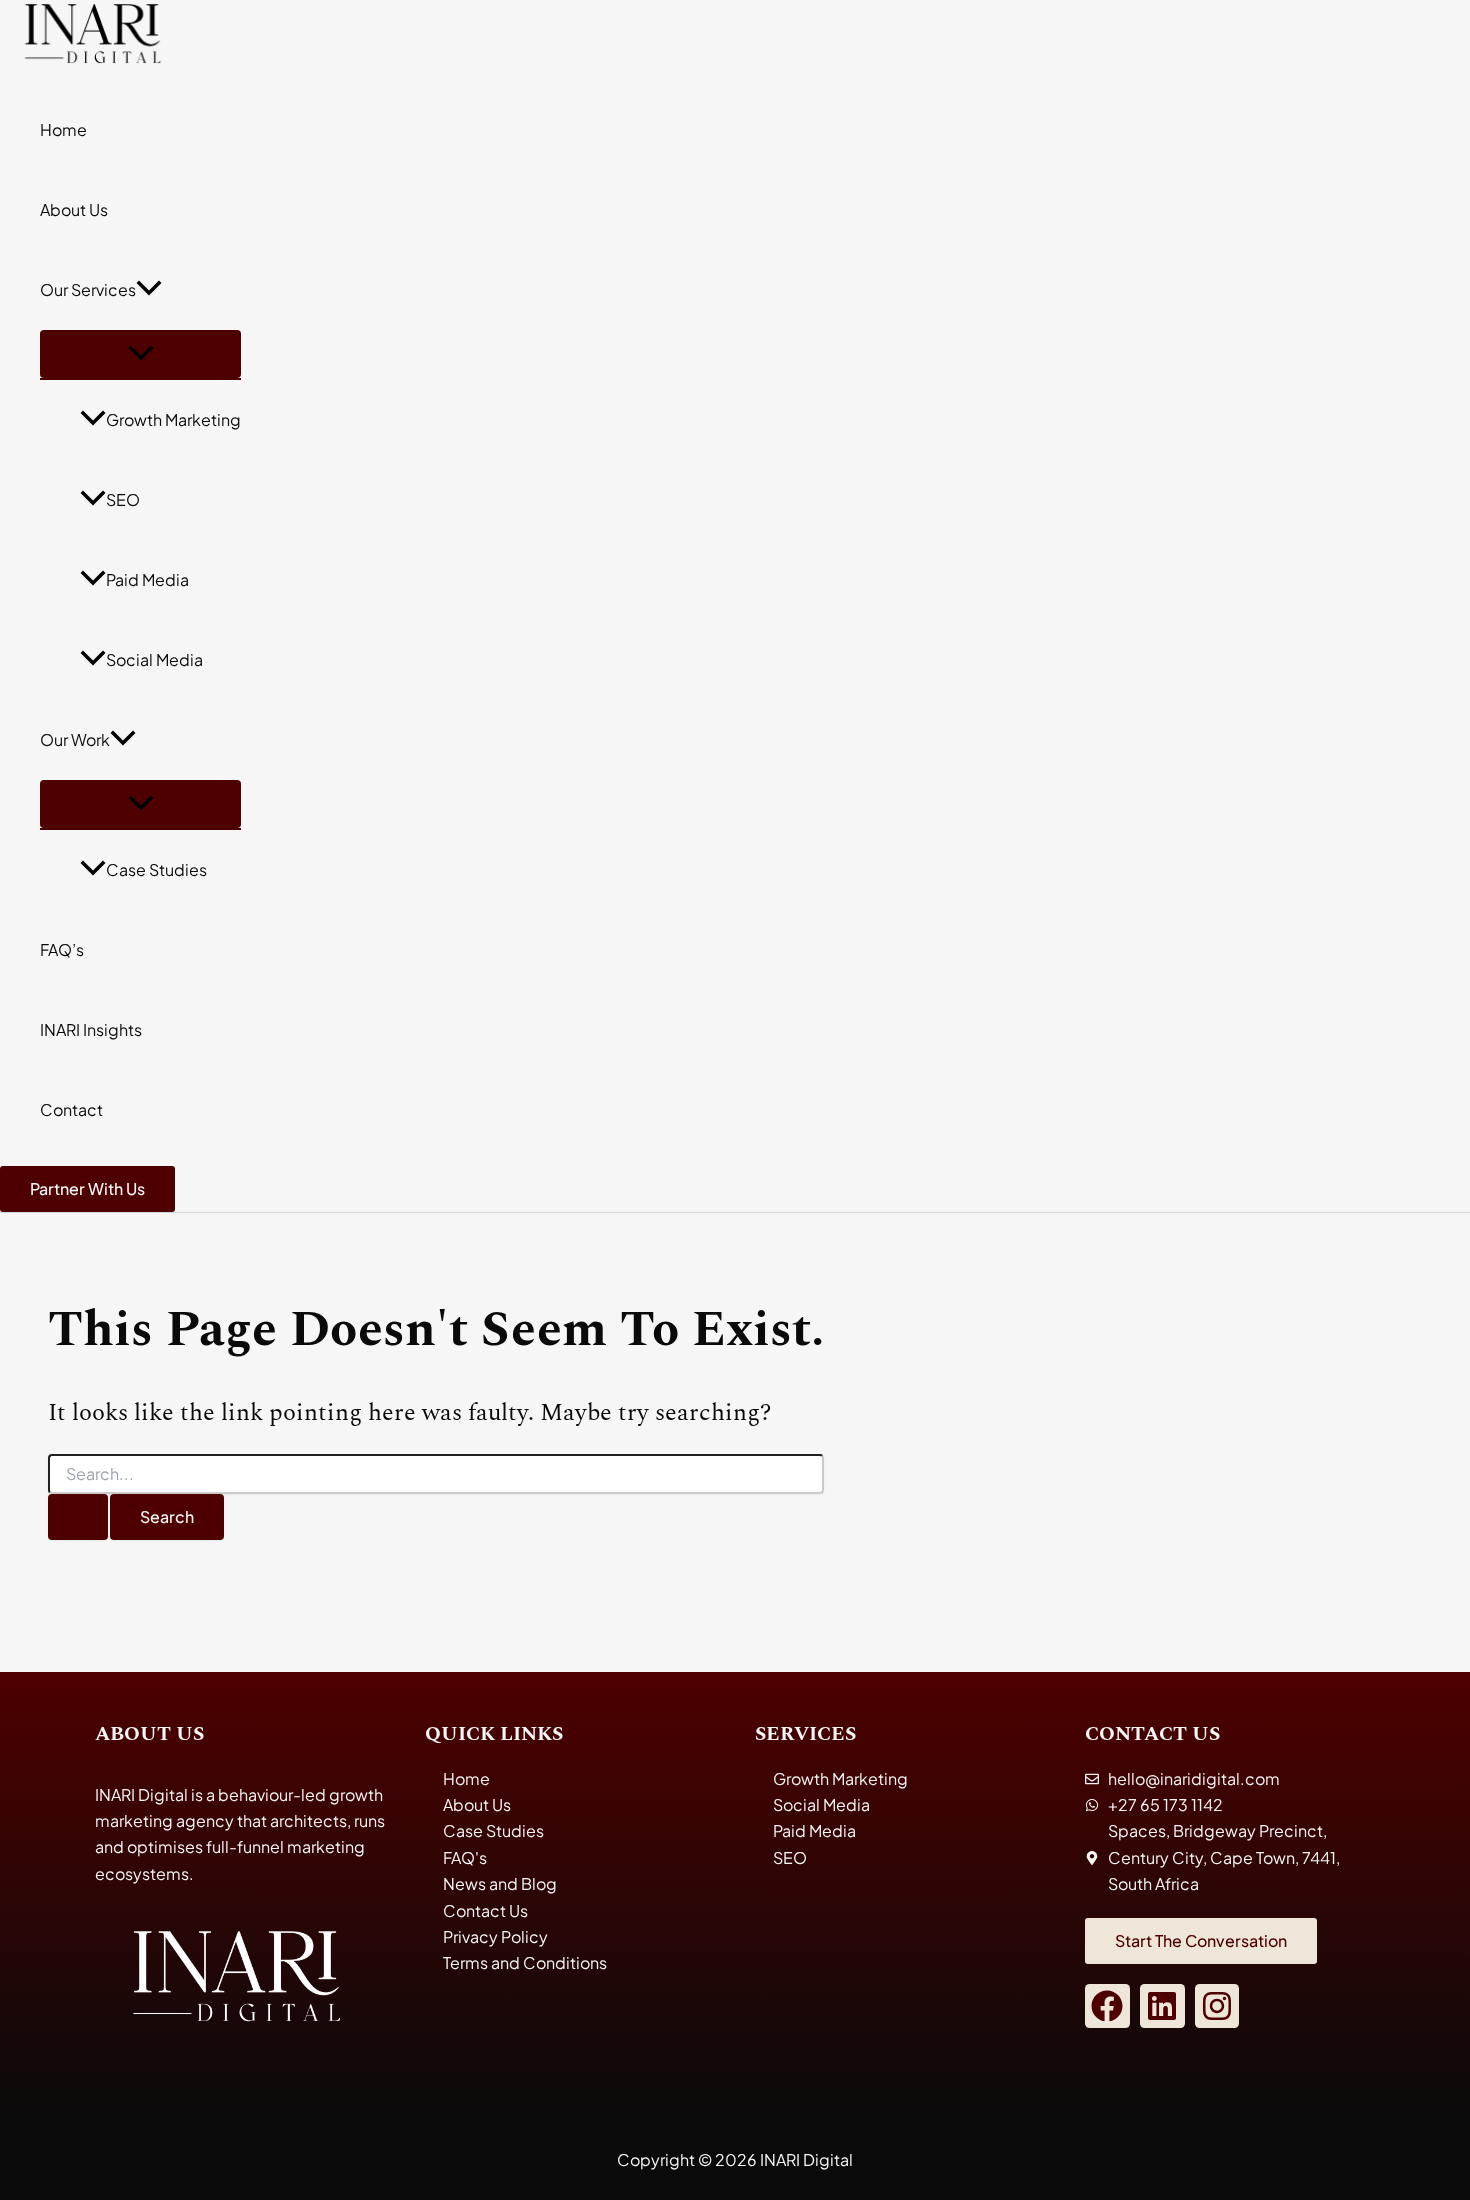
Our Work (75, 739)
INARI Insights (91, 1029)
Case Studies (156, 869)
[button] (149, 290)
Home (63, 129)
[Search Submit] (78, 1517)
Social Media (154, 659)
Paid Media (147, 579)
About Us (74, 209)
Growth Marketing (173, 419)
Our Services (88, 289)
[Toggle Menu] (140, 354)
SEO (123, 499)
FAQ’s (62, 949)
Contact (71, 1109)
